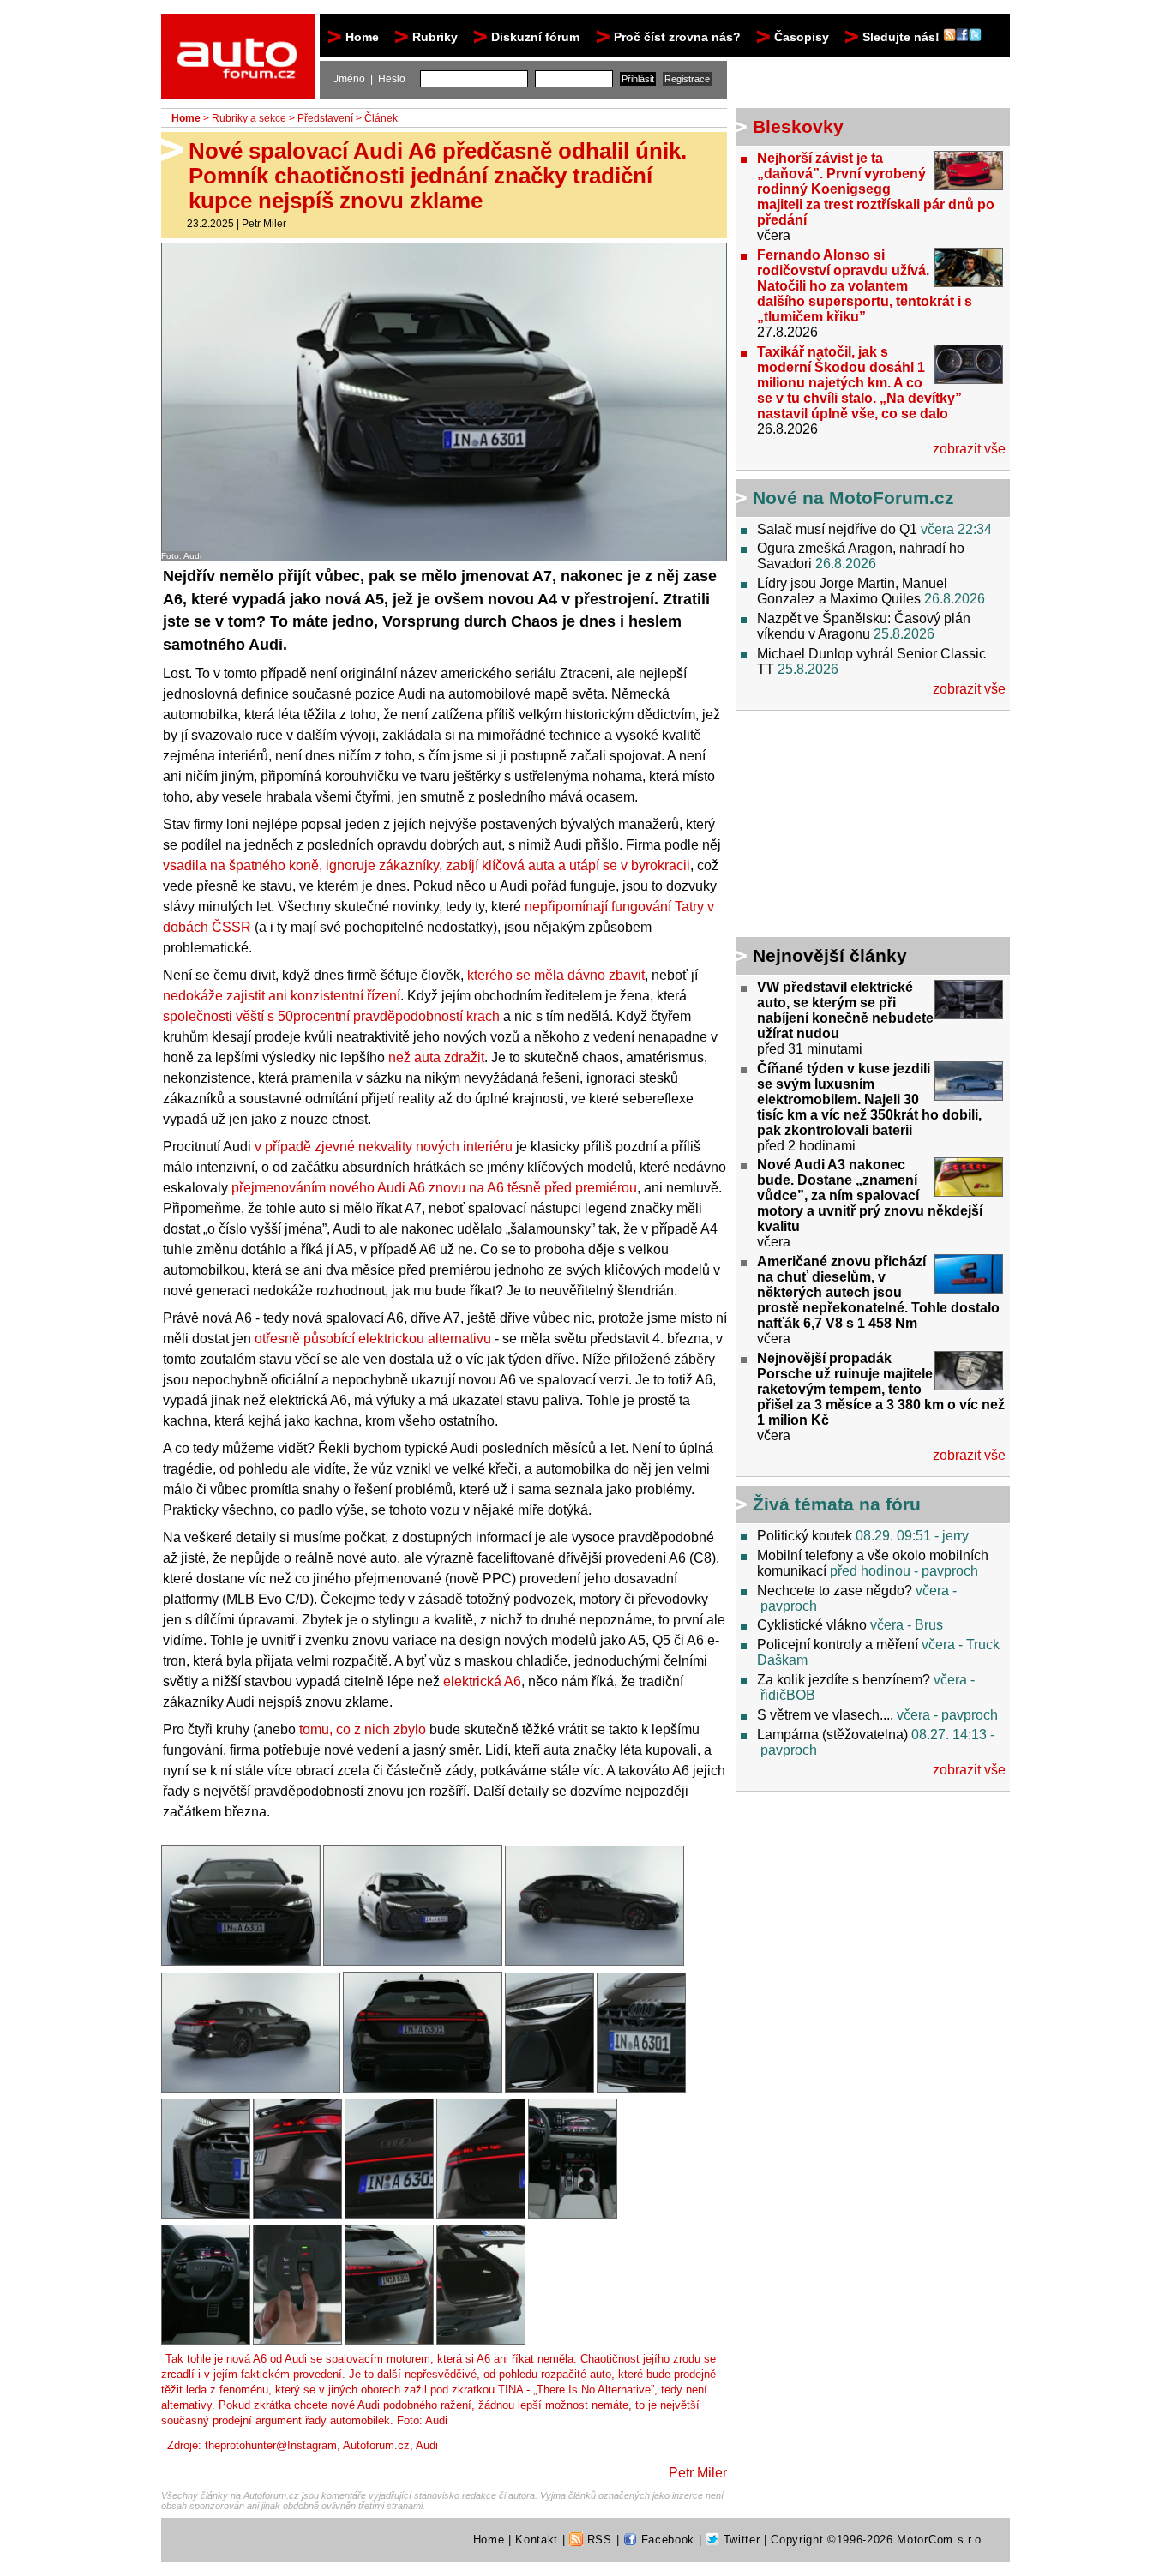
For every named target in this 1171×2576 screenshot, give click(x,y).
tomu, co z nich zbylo (363, 1729)
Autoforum (240, 29)
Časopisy (802, 37)
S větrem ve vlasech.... (825, 1715)
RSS (598, 2540)
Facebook (666, 2540)
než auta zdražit (436, 1057)
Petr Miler (264, 224)
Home (362, 37)
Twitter (739, 2540)
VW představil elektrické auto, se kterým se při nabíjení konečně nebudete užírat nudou (845, 1010)
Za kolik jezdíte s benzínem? (844, 1680)
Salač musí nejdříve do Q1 (837, 529)
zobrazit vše (969, 449)
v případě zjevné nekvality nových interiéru (384, 1147)
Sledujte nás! (903, 37)
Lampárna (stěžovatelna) (832, 1735)
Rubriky (435, 37)
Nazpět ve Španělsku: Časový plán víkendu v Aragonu (864, 626)
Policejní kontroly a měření (838, 1645)
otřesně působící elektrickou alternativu (373, 1339)
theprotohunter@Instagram (271, 2445)
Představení (325, 118)
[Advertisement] (843, 826)
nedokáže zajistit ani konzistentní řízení (282, 996)
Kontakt (537, 2540)
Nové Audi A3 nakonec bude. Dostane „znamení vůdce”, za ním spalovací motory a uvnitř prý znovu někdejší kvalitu (870, 1195)
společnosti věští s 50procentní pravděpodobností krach (331, 1016)
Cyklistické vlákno (812, 1625)
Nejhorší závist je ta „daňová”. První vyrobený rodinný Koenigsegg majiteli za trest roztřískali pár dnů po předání (876, 189)
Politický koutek (805, 1536)
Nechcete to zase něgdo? (835, 1591)
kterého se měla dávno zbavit (556, 975)
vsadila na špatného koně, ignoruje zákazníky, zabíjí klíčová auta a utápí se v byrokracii (426, 865)
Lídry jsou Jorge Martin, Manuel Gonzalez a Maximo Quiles (852, 591)
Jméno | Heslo (369, 79)
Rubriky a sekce (249, 118)
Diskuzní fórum (535, 37)
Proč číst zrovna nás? (677, 37)
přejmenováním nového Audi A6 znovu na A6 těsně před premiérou (434, 1188)
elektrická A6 (482, 1681)
